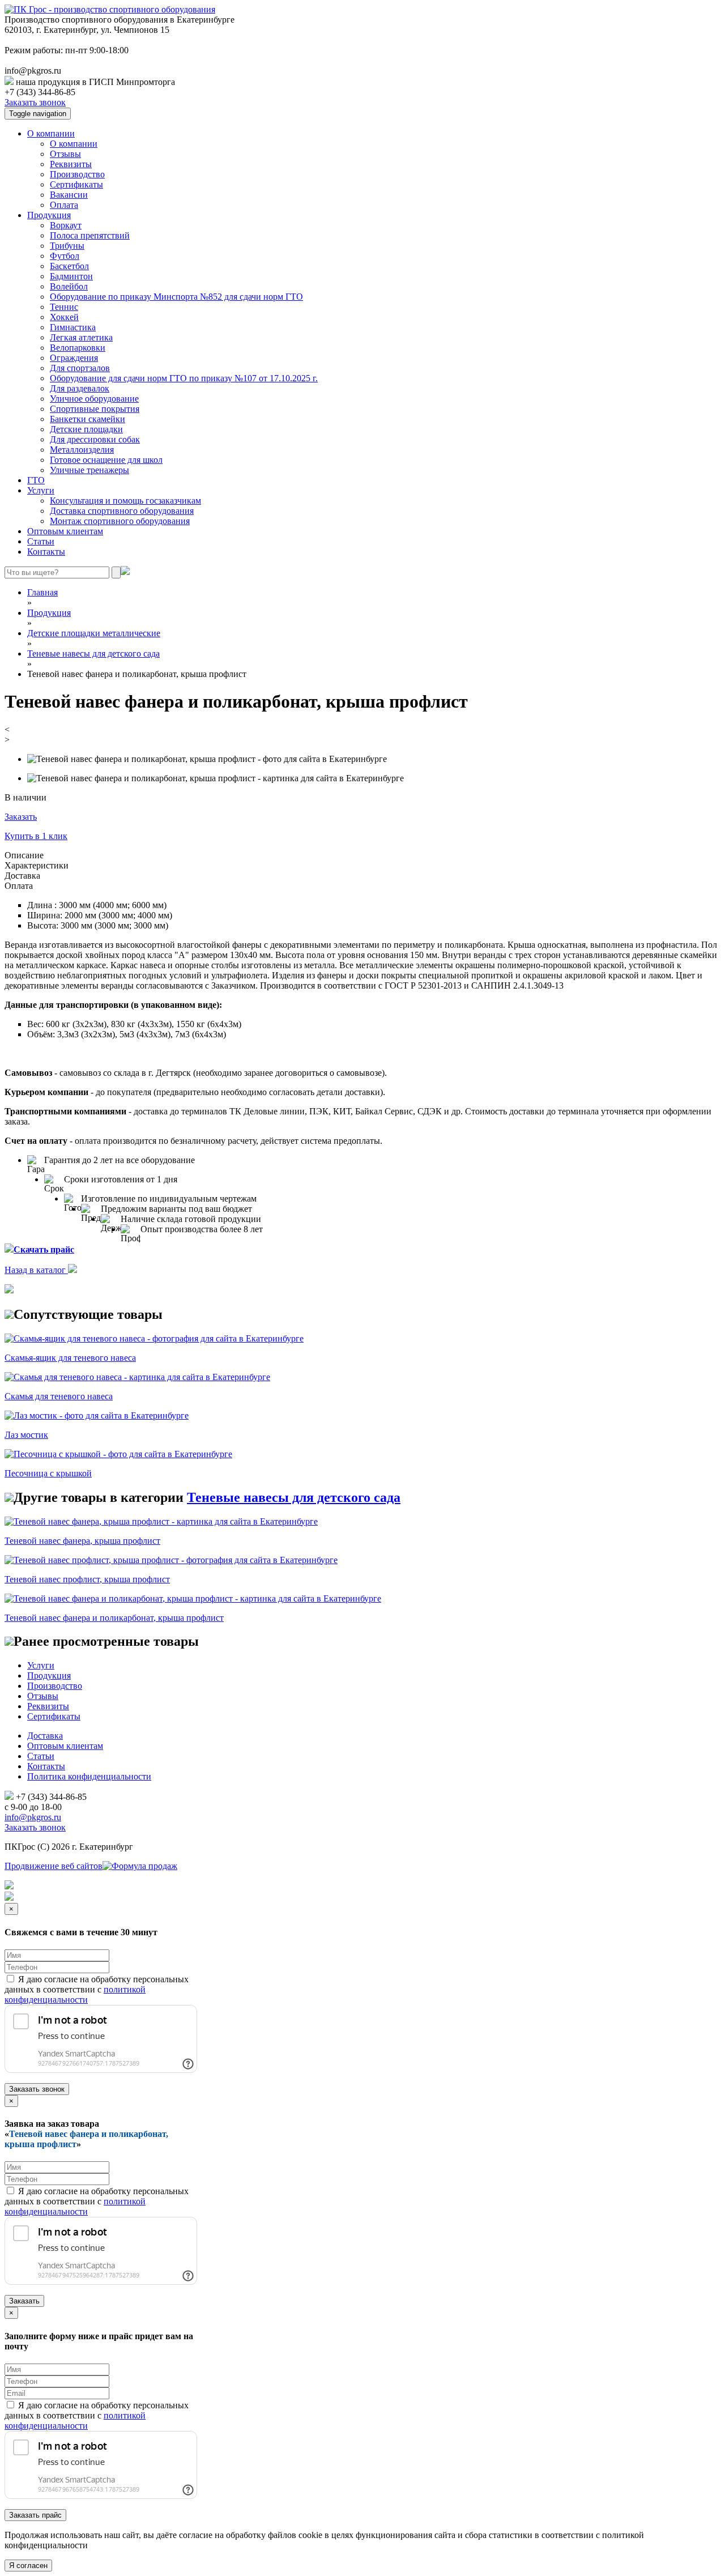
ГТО (36, 480)
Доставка (45, 1736)
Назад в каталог (36, 1270)
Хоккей (64, 317)
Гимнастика (73, 327)
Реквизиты (71, 164)
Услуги (41, 490)
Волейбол (69, 286)
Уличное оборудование (94, 399)
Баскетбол (69, 266)
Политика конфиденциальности (89, 1776)
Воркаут (66, 225)
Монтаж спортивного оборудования (120, 521)
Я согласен (28, 2566)
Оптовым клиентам (65, 531)
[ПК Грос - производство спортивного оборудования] (110, 9)
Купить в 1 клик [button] (36, 836)
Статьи (41, 541)
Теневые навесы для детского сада (294, 1497)
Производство (77, 174)
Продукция (49, 215)
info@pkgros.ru (33, 1817)
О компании (51, 133)
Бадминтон (71, 276)
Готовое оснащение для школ (106, 460)
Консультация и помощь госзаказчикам (125, 501)
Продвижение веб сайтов (54, 1866)
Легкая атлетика (81, 337)
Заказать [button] (21, 817)
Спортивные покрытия (95, 409)
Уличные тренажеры (89, 470)
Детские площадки (86, 429)
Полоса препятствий (90, 235)
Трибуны (67, 246)
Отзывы (65, 154)
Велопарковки (78, 348)
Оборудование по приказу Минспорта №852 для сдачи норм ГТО (176, 297)
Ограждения (74, 358)
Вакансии (69, 195)
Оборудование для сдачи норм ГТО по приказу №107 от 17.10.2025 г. (184, 378)
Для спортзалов (80, 368)
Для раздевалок (80, 388)
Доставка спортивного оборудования (122, 511)
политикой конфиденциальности (75, 1994)
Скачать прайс (44, 1249)
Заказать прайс (35, 2515)
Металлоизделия (82, 450)
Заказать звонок (35, 102)
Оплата (64, 205)
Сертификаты (76, 184)
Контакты (46, 552)
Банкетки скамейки (88, 419)
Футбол (65, 256)
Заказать (24, 2301)
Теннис (64, 307)
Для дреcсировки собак (95, 439)
